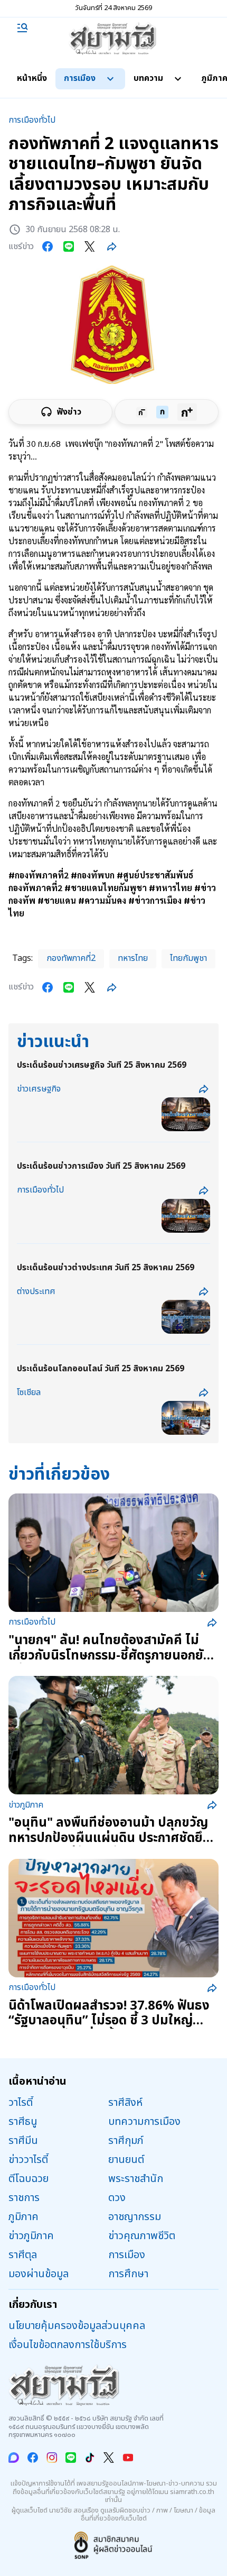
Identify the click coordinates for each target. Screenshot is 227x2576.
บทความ (148, 78)
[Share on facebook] (48, 246)
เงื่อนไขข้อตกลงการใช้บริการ (68, 2345)
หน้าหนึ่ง (32, 78)
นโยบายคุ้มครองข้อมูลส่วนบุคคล (77, 2326)
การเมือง (80, 78)
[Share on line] (69, 246)
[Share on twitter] (90, 246)
